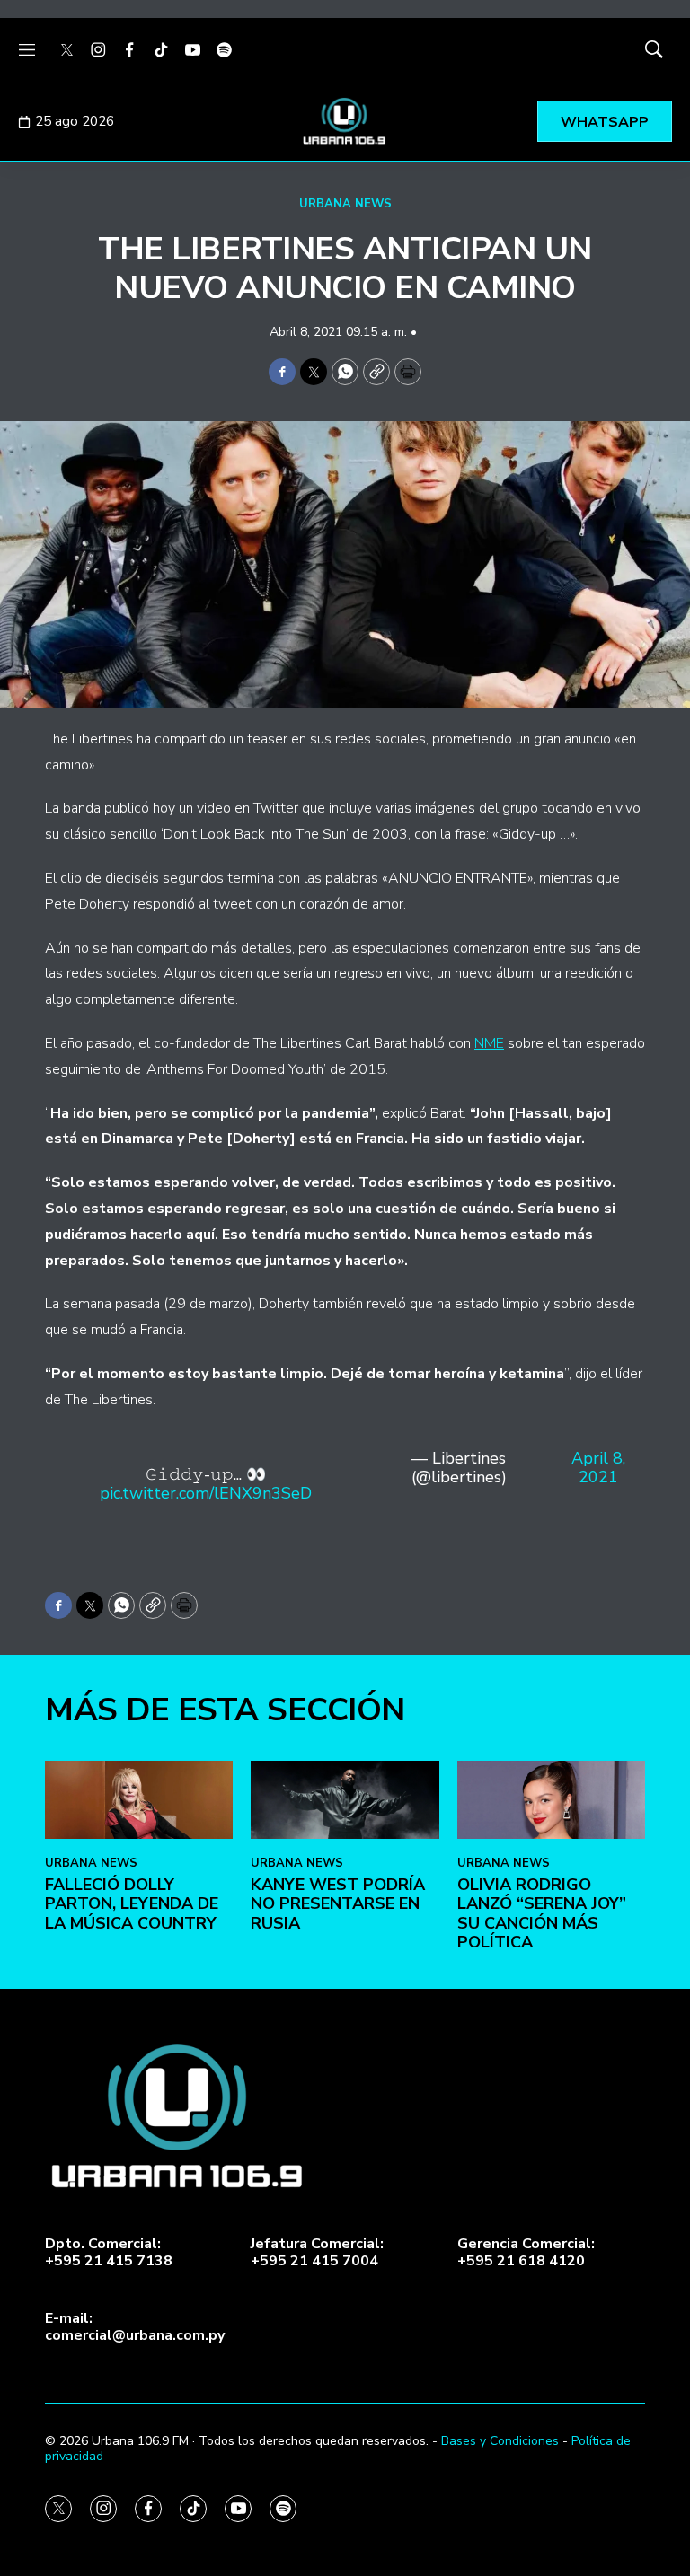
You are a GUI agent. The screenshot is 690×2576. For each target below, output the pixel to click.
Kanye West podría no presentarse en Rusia (338, 1904)
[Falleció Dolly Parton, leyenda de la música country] (139, 1800)
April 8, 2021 (598, 1469)
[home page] (345, 121)
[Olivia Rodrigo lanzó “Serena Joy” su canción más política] (551, 1800)
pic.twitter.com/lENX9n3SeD (206, 1493)
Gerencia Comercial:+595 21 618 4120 (526, 2253)
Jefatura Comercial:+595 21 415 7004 (317, 2253)
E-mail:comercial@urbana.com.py (135, 2327)
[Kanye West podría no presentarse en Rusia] (345, 1800)
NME (489, 1043)
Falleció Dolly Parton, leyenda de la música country (132, 1904)
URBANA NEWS (345, 204)
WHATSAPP (605, 122)
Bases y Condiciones (500, 2441)
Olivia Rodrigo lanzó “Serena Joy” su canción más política (542, 1914)
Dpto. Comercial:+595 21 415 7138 (109, 2253)
